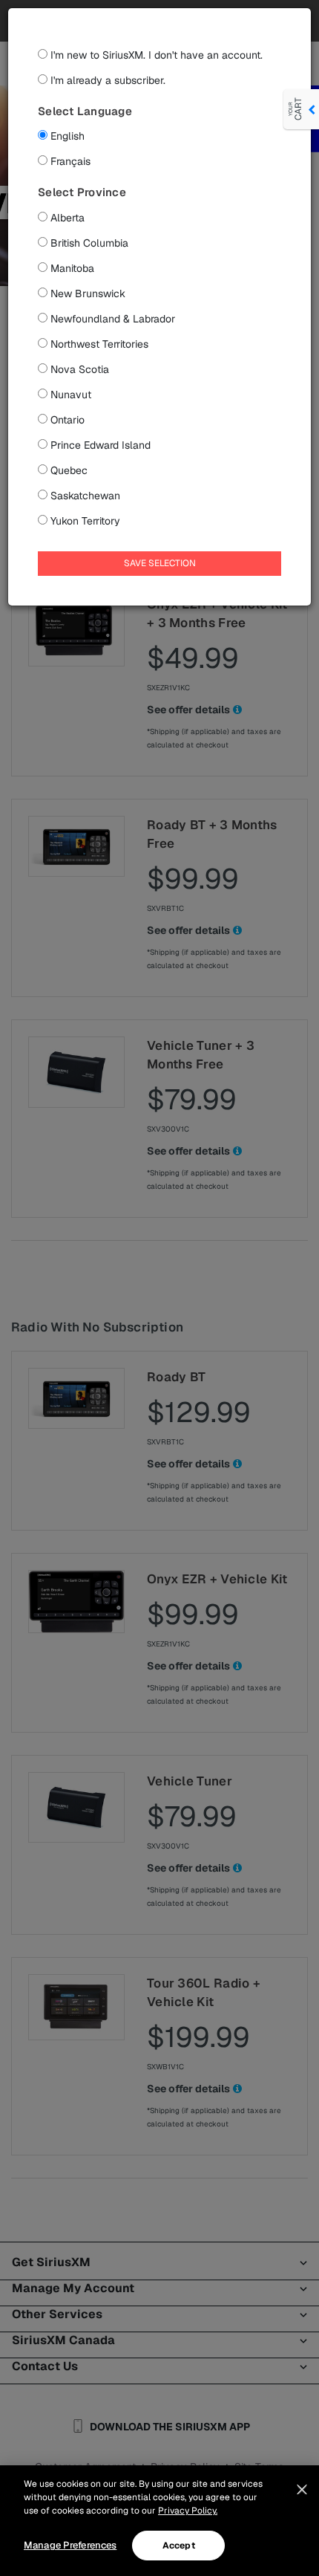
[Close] (302, 2490)
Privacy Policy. (188, 2511)
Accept (179, 2546)
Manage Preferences (70, 2545)
